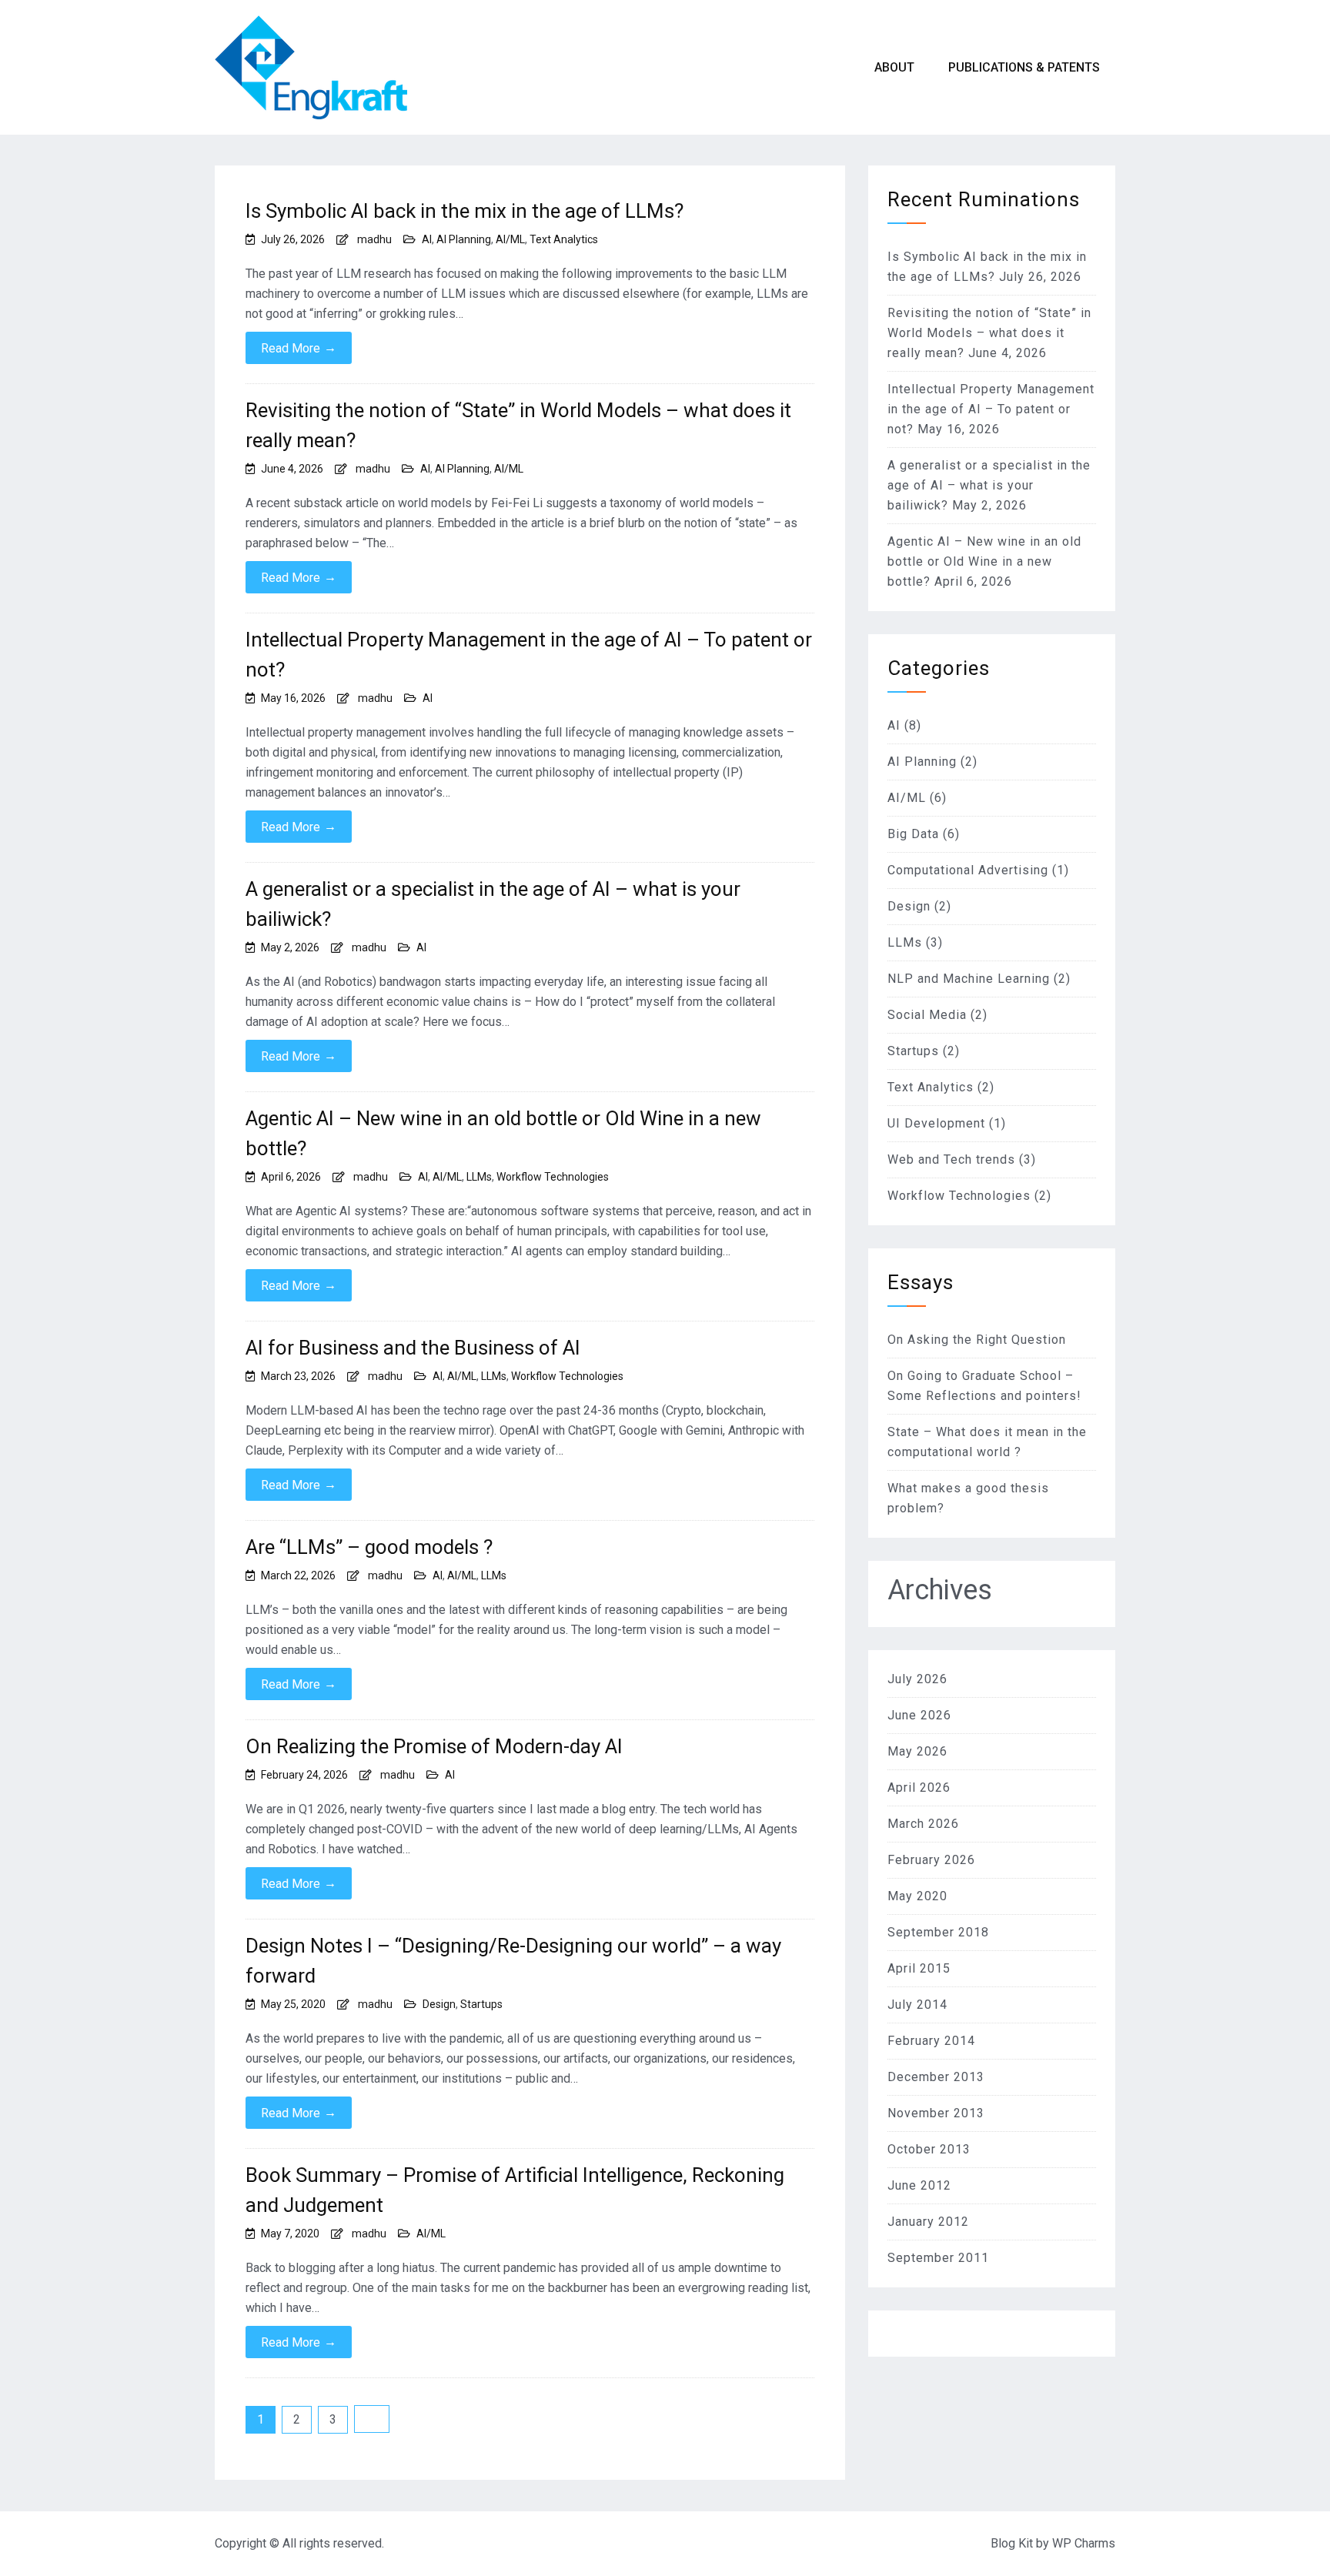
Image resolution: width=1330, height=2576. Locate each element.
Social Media (927, 1015)
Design (439, 2004)
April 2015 (919, 1968)
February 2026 (931, 1860)
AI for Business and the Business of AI (413, 1348)
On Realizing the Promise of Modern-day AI (434, 1746)
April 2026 (919, 1787)
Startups (481, 2004)
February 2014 (931, 2041)
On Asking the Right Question (977, 1340)
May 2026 (917, 1751)
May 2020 (917, 1896)
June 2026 (919, 1715)
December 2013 (936, 2077)
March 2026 (923, 1824)
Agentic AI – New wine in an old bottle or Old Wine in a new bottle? (503, 1133)
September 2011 (938, 2258)
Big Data (913, 834)
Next (372, 2419)
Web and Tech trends (951, 1159)
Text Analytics (564, 239)
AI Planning (464, 239)
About (894, 67)
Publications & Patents (1024, 67)
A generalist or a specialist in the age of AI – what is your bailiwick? (493, 904)
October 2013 (929, 2149)
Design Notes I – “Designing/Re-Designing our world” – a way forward (513, 1961)
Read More (299, 348)
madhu (374, 239)
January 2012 (928, 2222)
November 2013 (936, 2113)
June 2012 (919, 2185)
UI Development (936, 1123)
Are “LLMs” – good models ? (369, 1547)
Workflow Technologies (553, 1177)
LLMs (479, 1177)
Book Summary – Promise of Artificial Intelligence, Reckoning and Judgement (515, 2190)
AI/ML (510, 239)
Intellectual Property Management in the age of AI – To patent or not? (529, 655)
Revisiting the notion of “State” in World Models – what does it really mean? (518, 425)
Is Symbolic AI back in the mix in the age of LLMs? (464, 211)
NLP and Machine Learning (969, 979)
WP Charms (1084, 2543)
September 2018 (938, 1932)
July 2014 (917, 2005)
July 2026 (917, 1679)
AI (427, 239)
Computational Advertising (968, 870)
